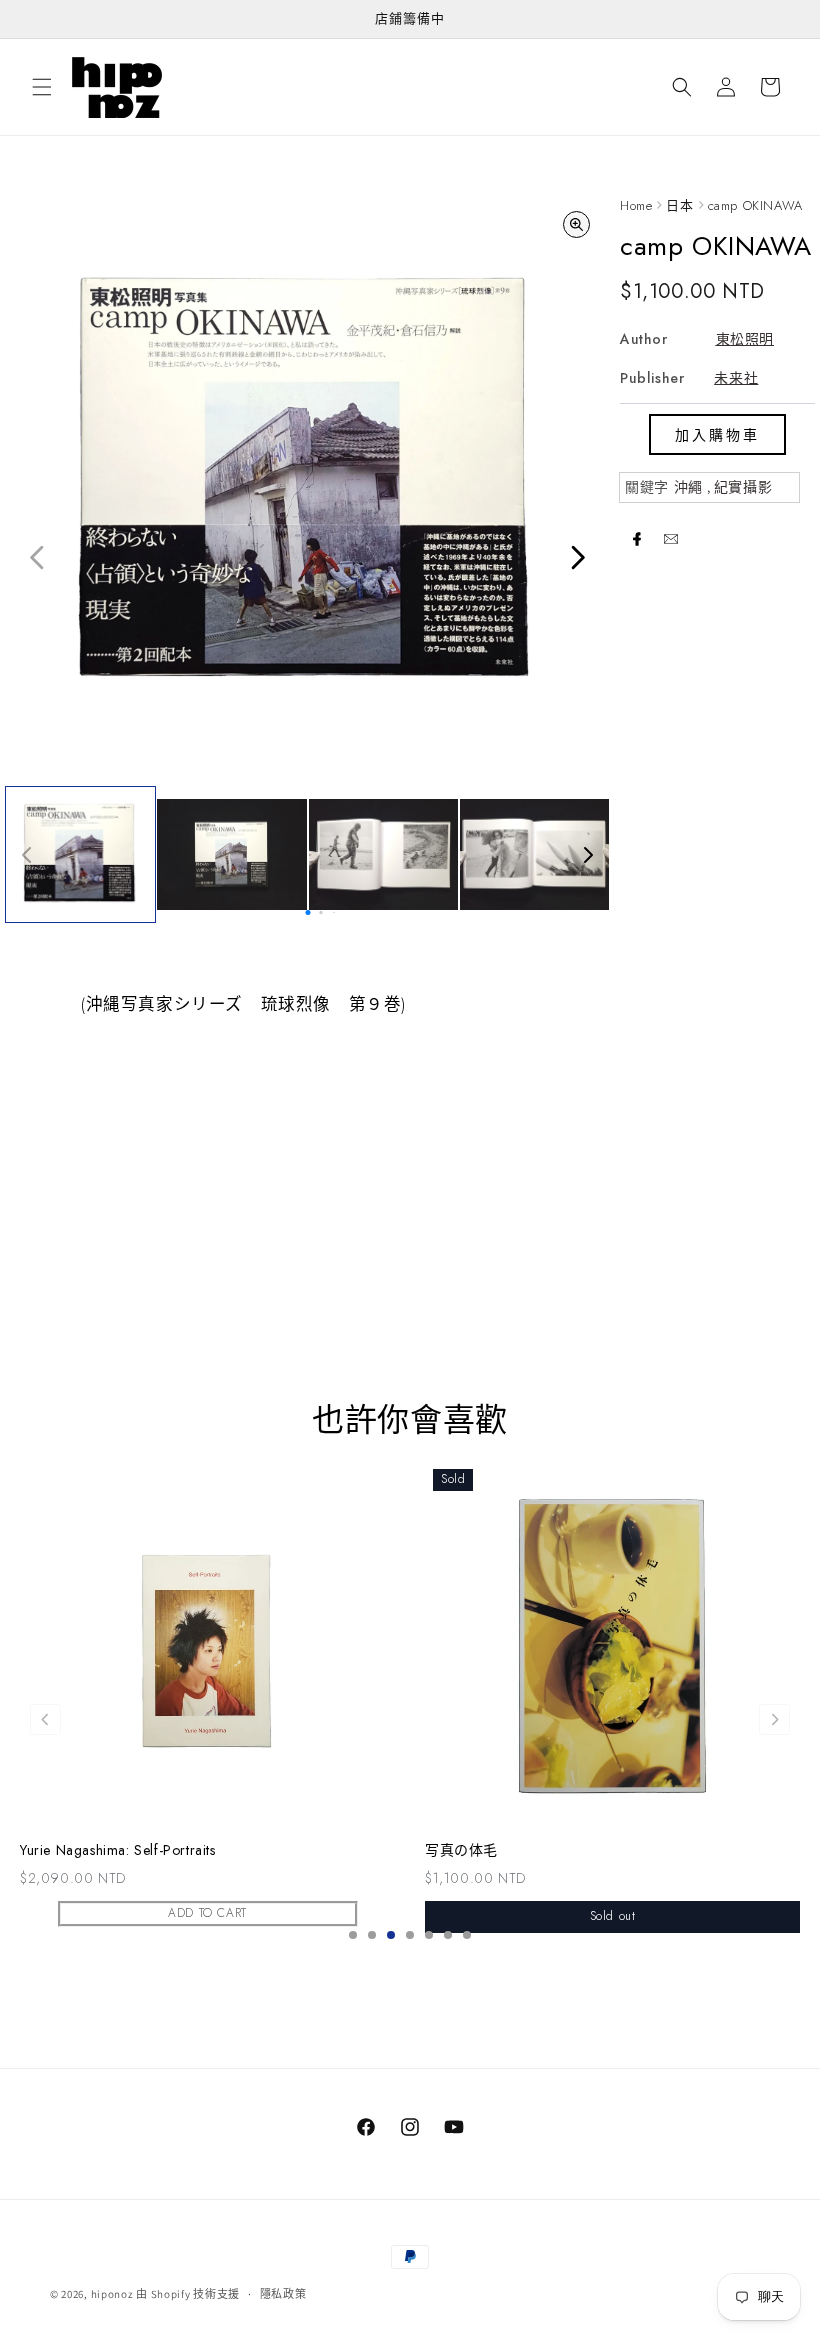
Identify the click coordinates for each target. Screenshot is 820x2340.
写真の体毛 (461, 1850)
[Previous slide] (45, 1719)
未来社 (736, 378)
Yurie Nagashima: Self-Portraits (118, 1850)
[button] (42, 87)
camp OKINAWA (755, 205)
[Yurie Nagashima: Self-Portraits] (207, 1646)
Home (636, 205)
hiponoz (112, 2294)
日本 (679, 205)
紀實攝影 (743, 487)
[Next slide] (774, 1719)
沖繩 (688, 487)
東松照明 (745, 339)
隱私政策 (283, 2294)
